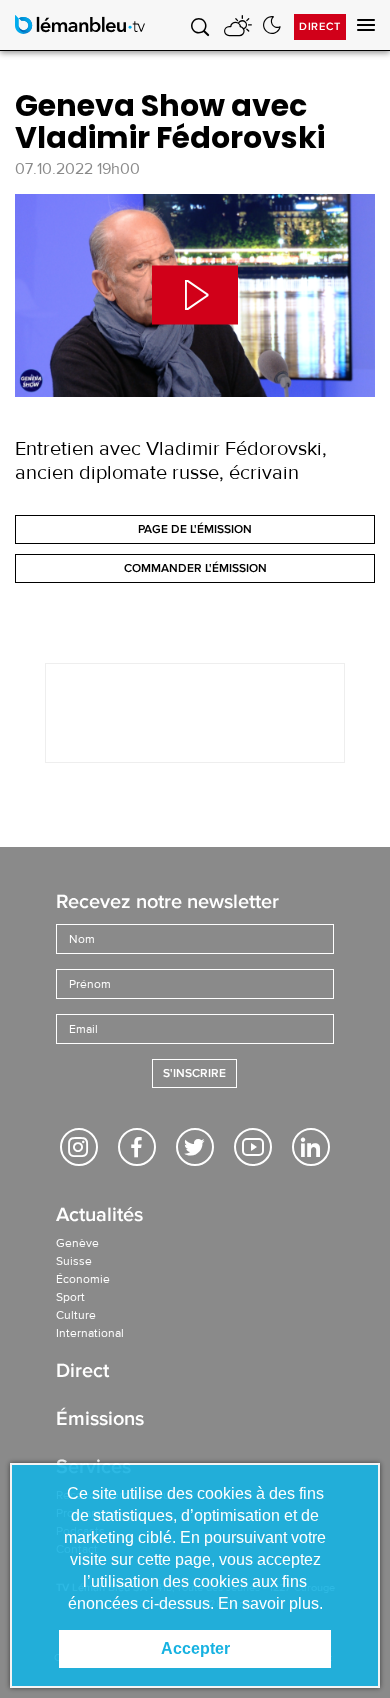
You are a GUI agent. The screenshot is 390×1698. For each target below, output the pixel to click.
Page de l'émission (195, 529)
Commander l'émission (195, 568)
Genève (77, 1243)
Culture (76, 1315)
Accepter (195, 1648)
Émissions (100, 1420)
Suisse (74, 1261)
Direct (320, 26)
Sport (70, 1297)
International (90, 1333)
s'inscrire (194, 1073)
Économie (83, 1279)
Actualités (99, 1216)
